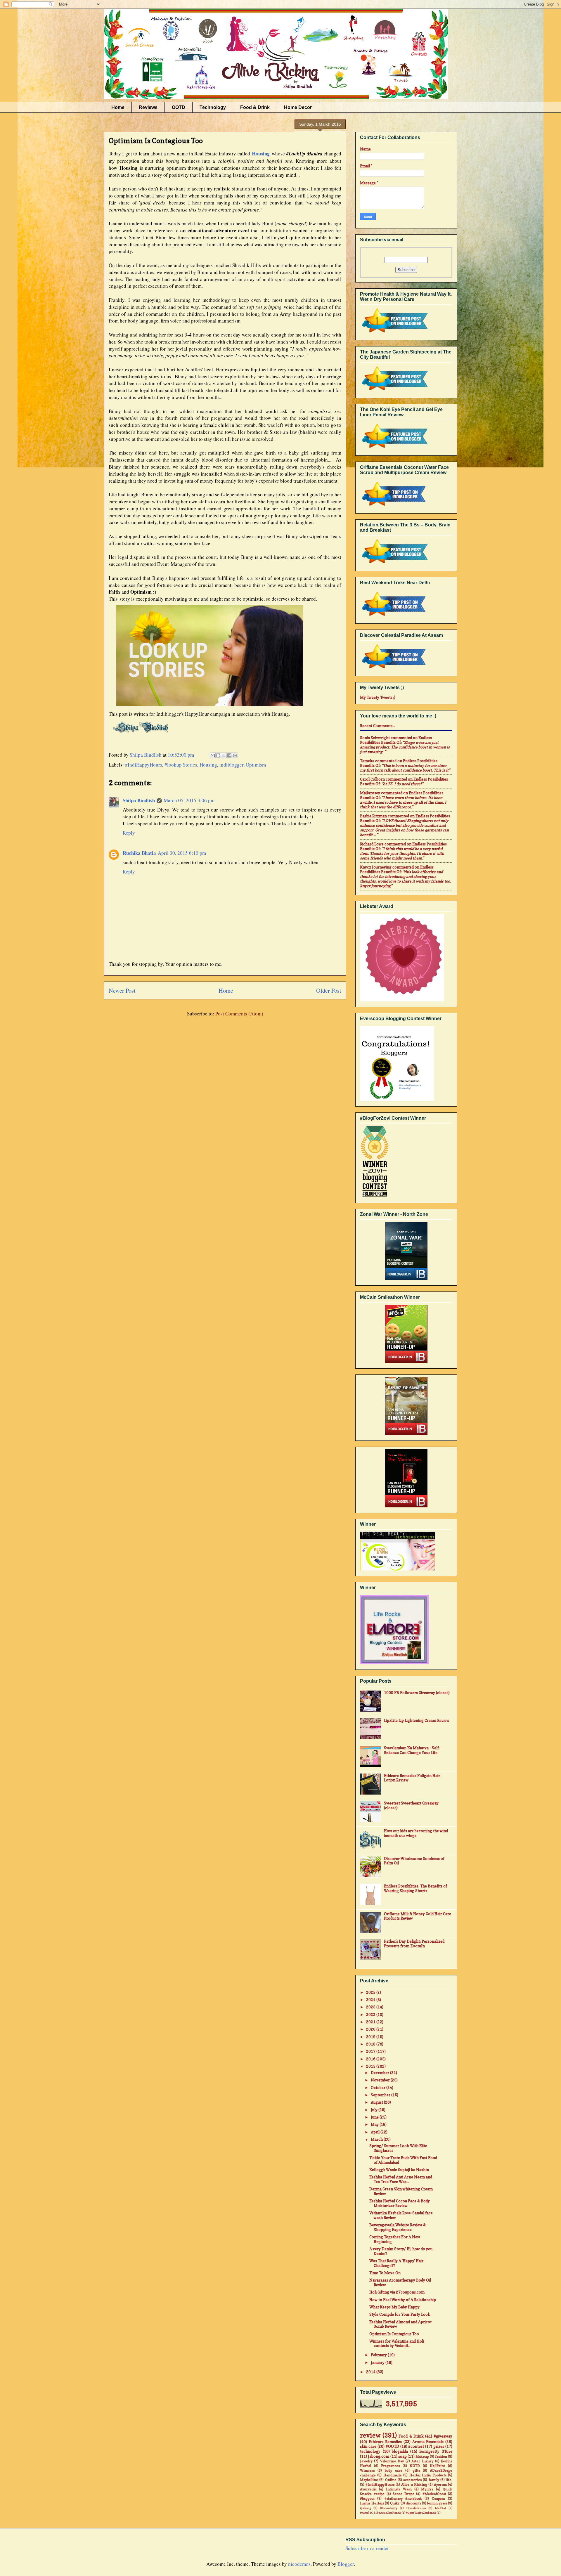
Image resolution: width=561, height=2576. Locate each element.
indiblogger (231, 765)
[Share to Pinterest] (235, 755)
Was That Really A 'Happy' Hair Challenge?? (396, 2263)
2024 (371, 2000)
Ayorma (440, 2485)
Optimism (256, 765)
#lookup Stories (181, 765)
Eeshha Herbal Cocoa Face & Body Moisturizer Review (400, 2203)
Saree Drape (403, 2494)
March (377, 2139)
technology (370, 2451)
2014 (371, 2372)
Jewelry (366, 2461)
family (434, 2480)
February (379, 2355)
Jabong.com (379, 2456)
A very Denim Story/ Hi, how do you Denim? (401, 2251)
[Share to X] (224, 755)
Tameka (367, 761)
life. (449, 2480)
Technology (213, 107)
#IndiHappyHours (144, 765)
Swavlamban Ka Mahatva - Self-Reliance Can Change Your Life (412, 1750)
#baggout (367, 2499)
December (380, 2073)
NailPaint (437, 2466)
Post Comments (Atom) (239, 1014)
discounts (413, 2503)
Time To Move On (385, 2273)
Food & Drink (255, 107)
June (375, 2117)
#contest (416, 2446)
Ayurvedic (368, 2489)
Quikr (395, 2503)
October (379, 2088)
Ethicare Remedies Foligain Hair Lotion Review (412, 1778)
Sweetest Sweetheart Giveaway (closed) (411, 1805)
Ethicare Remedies (385, 2442)
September (381, 2095)
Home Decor (298, 107)
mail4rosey (370, 793)
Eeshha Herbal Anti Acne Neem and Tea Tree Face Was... (401, 2179)
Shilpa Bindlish (139, 800)
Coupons (439, 2499)
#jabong (366, 2508)
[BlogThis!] (218, 755)
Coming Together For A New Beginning (395, 2239)
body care (394, 2471)
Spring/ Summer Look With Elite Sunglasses (398, 2148)
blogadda (400, 2451)
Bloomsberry (389, 2508)
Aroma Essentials (428, 2442)
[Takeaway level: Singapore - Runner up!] (406, 1406)
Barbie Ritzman (373, 816)
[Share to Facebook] (229, 755)
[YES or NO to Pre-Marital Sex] (406, 1479)
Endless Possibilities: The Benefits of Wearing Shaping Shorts (415, 1888)
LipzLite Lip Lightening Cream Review (417, 1720)
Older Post (329, 990)
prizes (439, 2446)
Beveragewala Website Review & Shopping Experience (398, 2227)
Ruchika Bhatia (139, 853)
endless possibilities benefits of (396, 740)
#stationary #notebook (403, 2499)
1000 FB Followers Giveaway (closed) (417, 1693)
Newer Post (122, 990)
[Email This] (213, 755)
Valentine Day (392, 2461)
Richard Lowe (372, 844)
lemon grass (437, 2503)
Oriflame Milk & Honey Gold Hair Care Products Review (418, 1916)
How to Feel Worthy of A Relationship (403, 2300)
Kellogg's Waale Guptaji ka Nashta (399, 2170)
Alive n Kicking (414, 2485)
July (375, 2110)
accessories (412, 2480)
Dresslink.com (416, 2508)
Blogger (346, 2564)
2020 (371, 2029)
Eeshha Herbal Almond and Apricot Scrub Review (400, 2324)
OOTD (179, 107)
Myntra (427, 2489)
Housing (208, 765)
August (377, 2102)
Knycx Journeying (376, 867)
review (370, 2435)
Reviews (148, 107)
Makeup (422, 2457)
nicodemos (299, 2564)
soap (402, 2456)
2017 (371, 2051)
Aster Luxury (422, 2461)
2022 (371, 2015)
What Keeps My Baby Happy (394, 2307)
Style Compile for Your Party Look (400, 2314)
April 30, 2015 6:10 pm (182, 853)
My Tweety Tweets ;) (378, 697)
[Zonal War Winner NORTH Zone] (406, 1251)
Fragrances (390, 2466)
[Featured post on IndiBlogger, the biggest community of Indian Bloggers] (394, 333)
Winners (367, 2471)
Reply (129, 833)
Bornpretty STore (436, 2451)
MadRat (440, 2508)
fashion (441, 2457)
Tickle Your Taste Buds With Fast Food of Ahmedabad (403, 2160)
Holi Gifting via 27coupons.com (397, 2292)
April (376, 2132)
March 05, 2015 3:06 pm (189, 800)
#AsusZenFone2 (390, 2513)
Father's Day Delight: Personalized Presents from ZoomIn (414, 1944)
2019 (371, 2037)
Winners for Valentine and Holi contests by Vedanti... (397, 2343)
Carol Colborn (372, 779)
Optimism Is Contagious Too (394, 2334)
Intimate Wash (399, 2489)
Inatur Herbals (372, 2503)
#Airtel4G (367, 2513)
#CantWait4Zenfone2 (421, 2513)
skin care (368, 2446)
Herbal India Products (428, 2475)
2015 (371, 2066)
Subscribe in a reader (367, 2548)
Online (391, 2480)
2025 (371, 1992)
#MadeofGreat (434, 2494)
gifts (416, 2471)
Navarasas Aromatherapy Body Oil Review (400, 2282)
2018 (371, 2044)
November (381, 2080)
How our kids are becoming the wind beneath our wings (416, 1833)
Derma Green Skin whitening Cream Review (401, 2191)
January (378, 2362)
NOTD (415, 2466)
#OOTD (392, 2446)
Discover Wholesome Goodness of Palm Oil (414, 1861)
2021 (371, 2022)
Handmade (393, 2475)
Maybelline (369, 2480)
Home (118, 107)
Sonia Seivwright (375, 738)
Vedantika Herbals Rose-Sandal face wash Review (401, 2215)
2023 (371, 2007)
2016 (371, 2059)
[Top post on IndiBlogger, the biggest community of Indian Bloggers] (394, 507)
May (375, 2124)
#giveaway (443, 2436)
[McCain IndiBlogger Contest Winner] (406, 1334)
